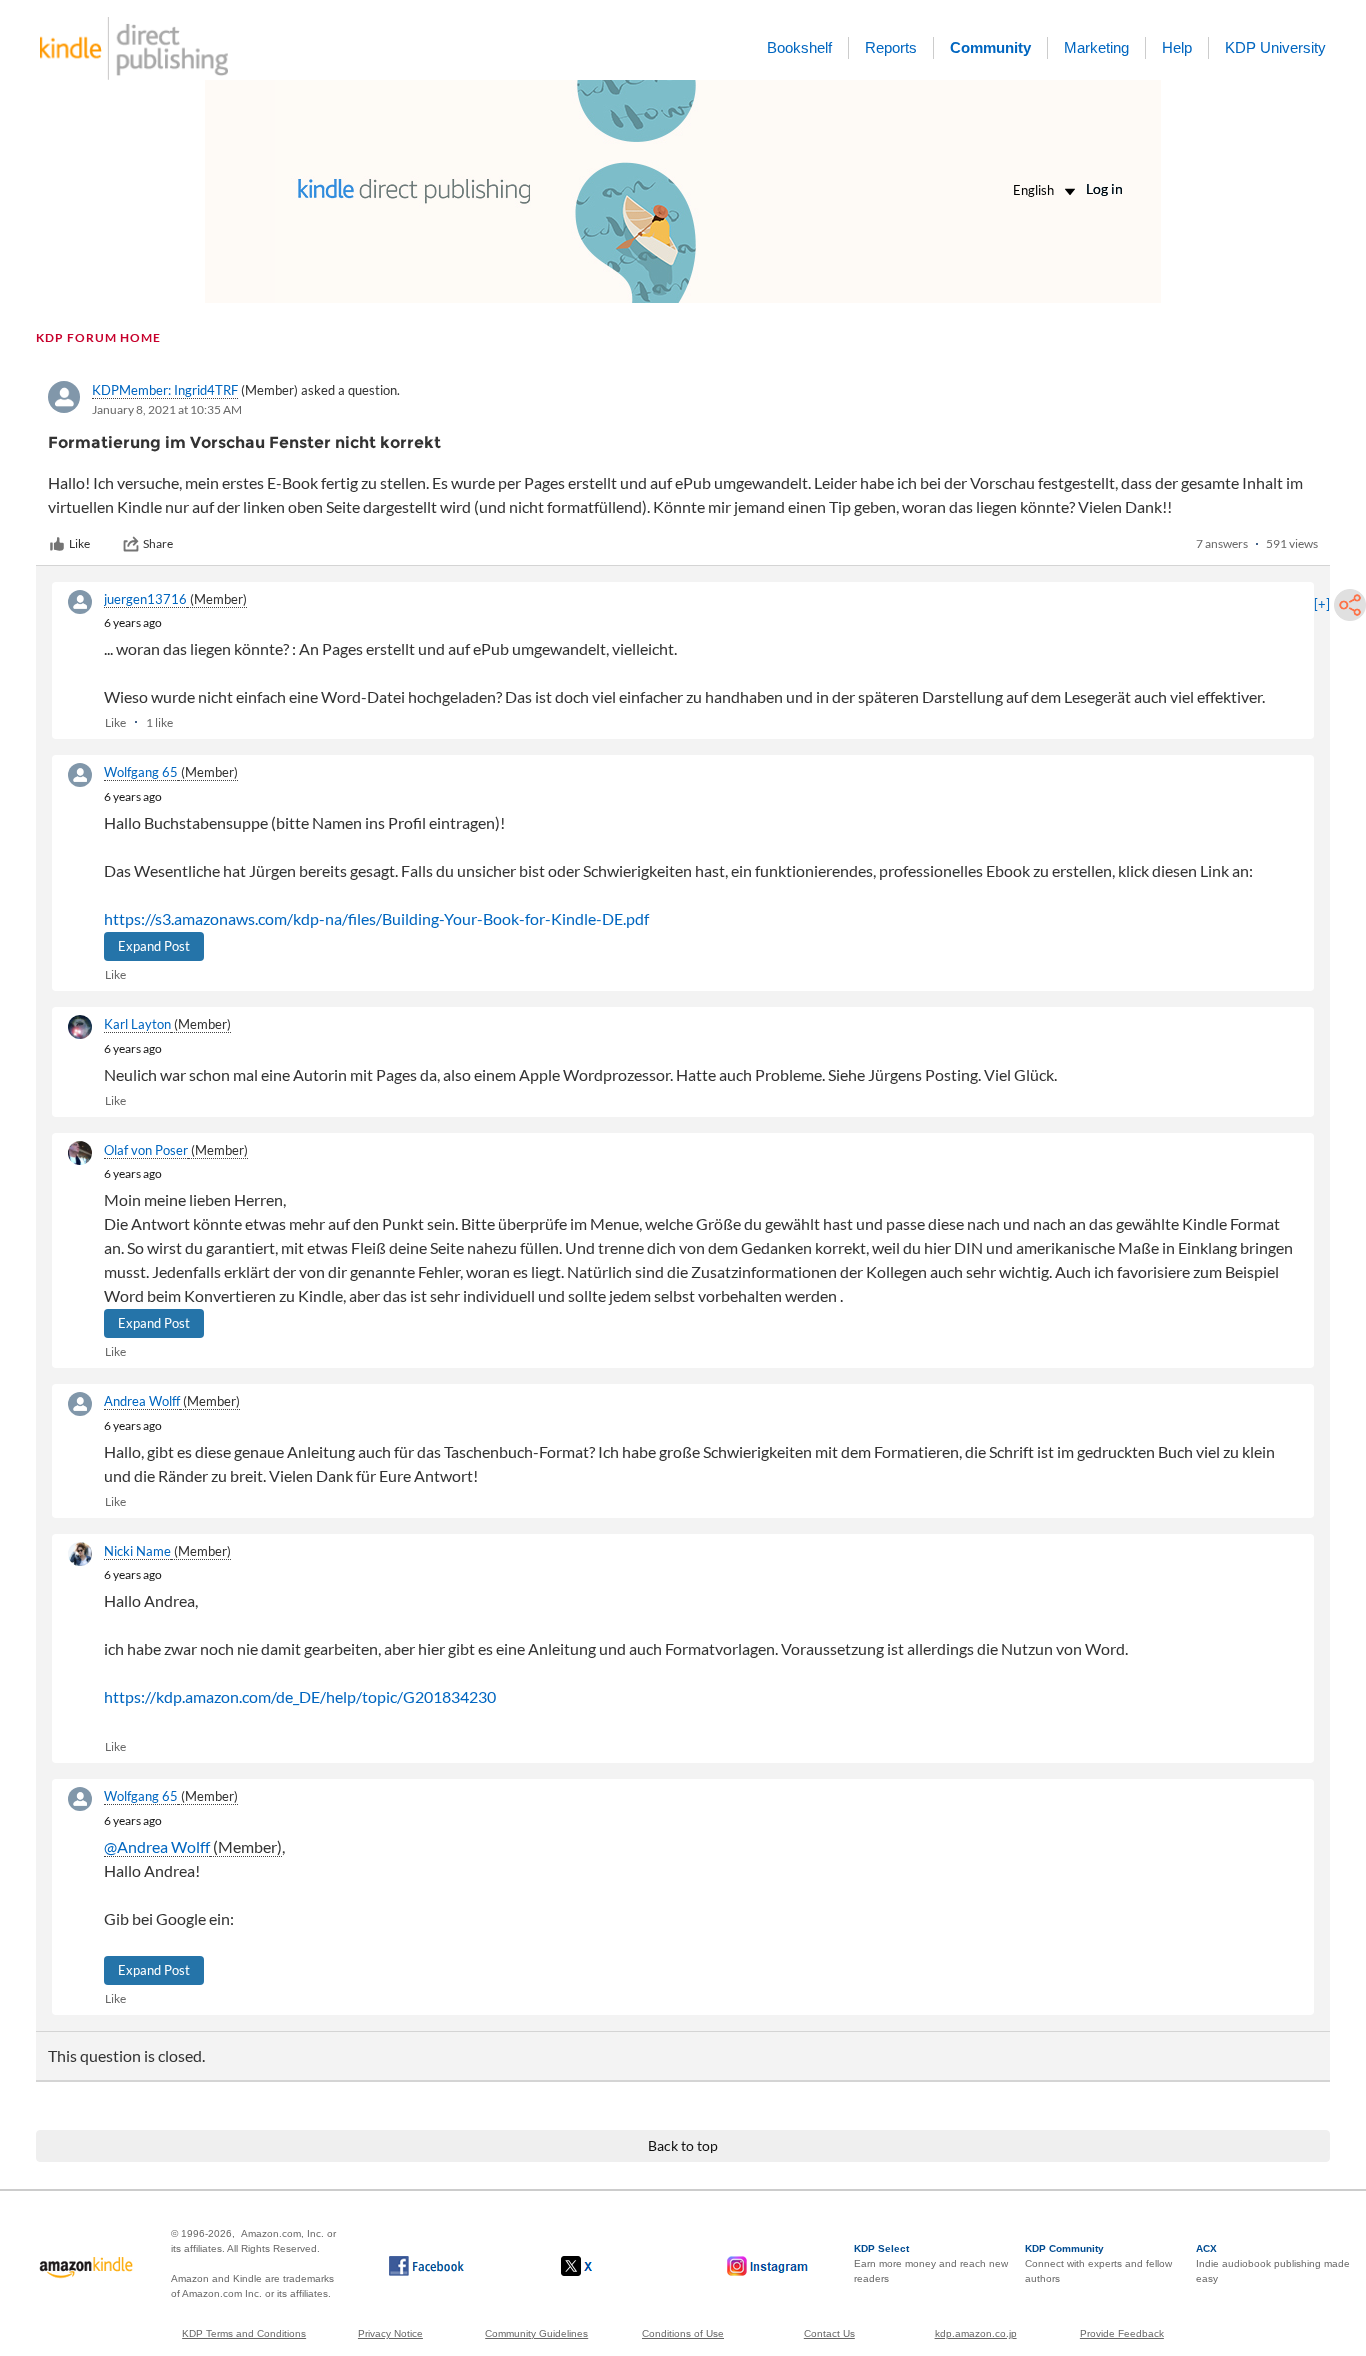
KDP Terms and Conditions (244, 2333)
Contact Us (829, 2333)
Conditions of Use (683, 2333)
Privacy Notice (390, 2333)
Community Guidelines (536, 2333)
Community (990, 47)
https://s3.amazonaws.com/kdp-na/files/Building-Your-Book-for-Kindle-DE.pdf (376, 918)
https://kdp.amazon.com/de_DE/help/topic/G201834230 (300, 1696)
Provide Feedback (1122, 2333)
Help (1177, 47)
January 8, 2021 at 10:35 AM (167, 409)
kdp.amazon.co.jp (976, 2333)
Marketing (1096, 47)
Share (158, 543)
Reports (891, 47)
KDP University (1275, 47)
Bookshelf (799, 47)
